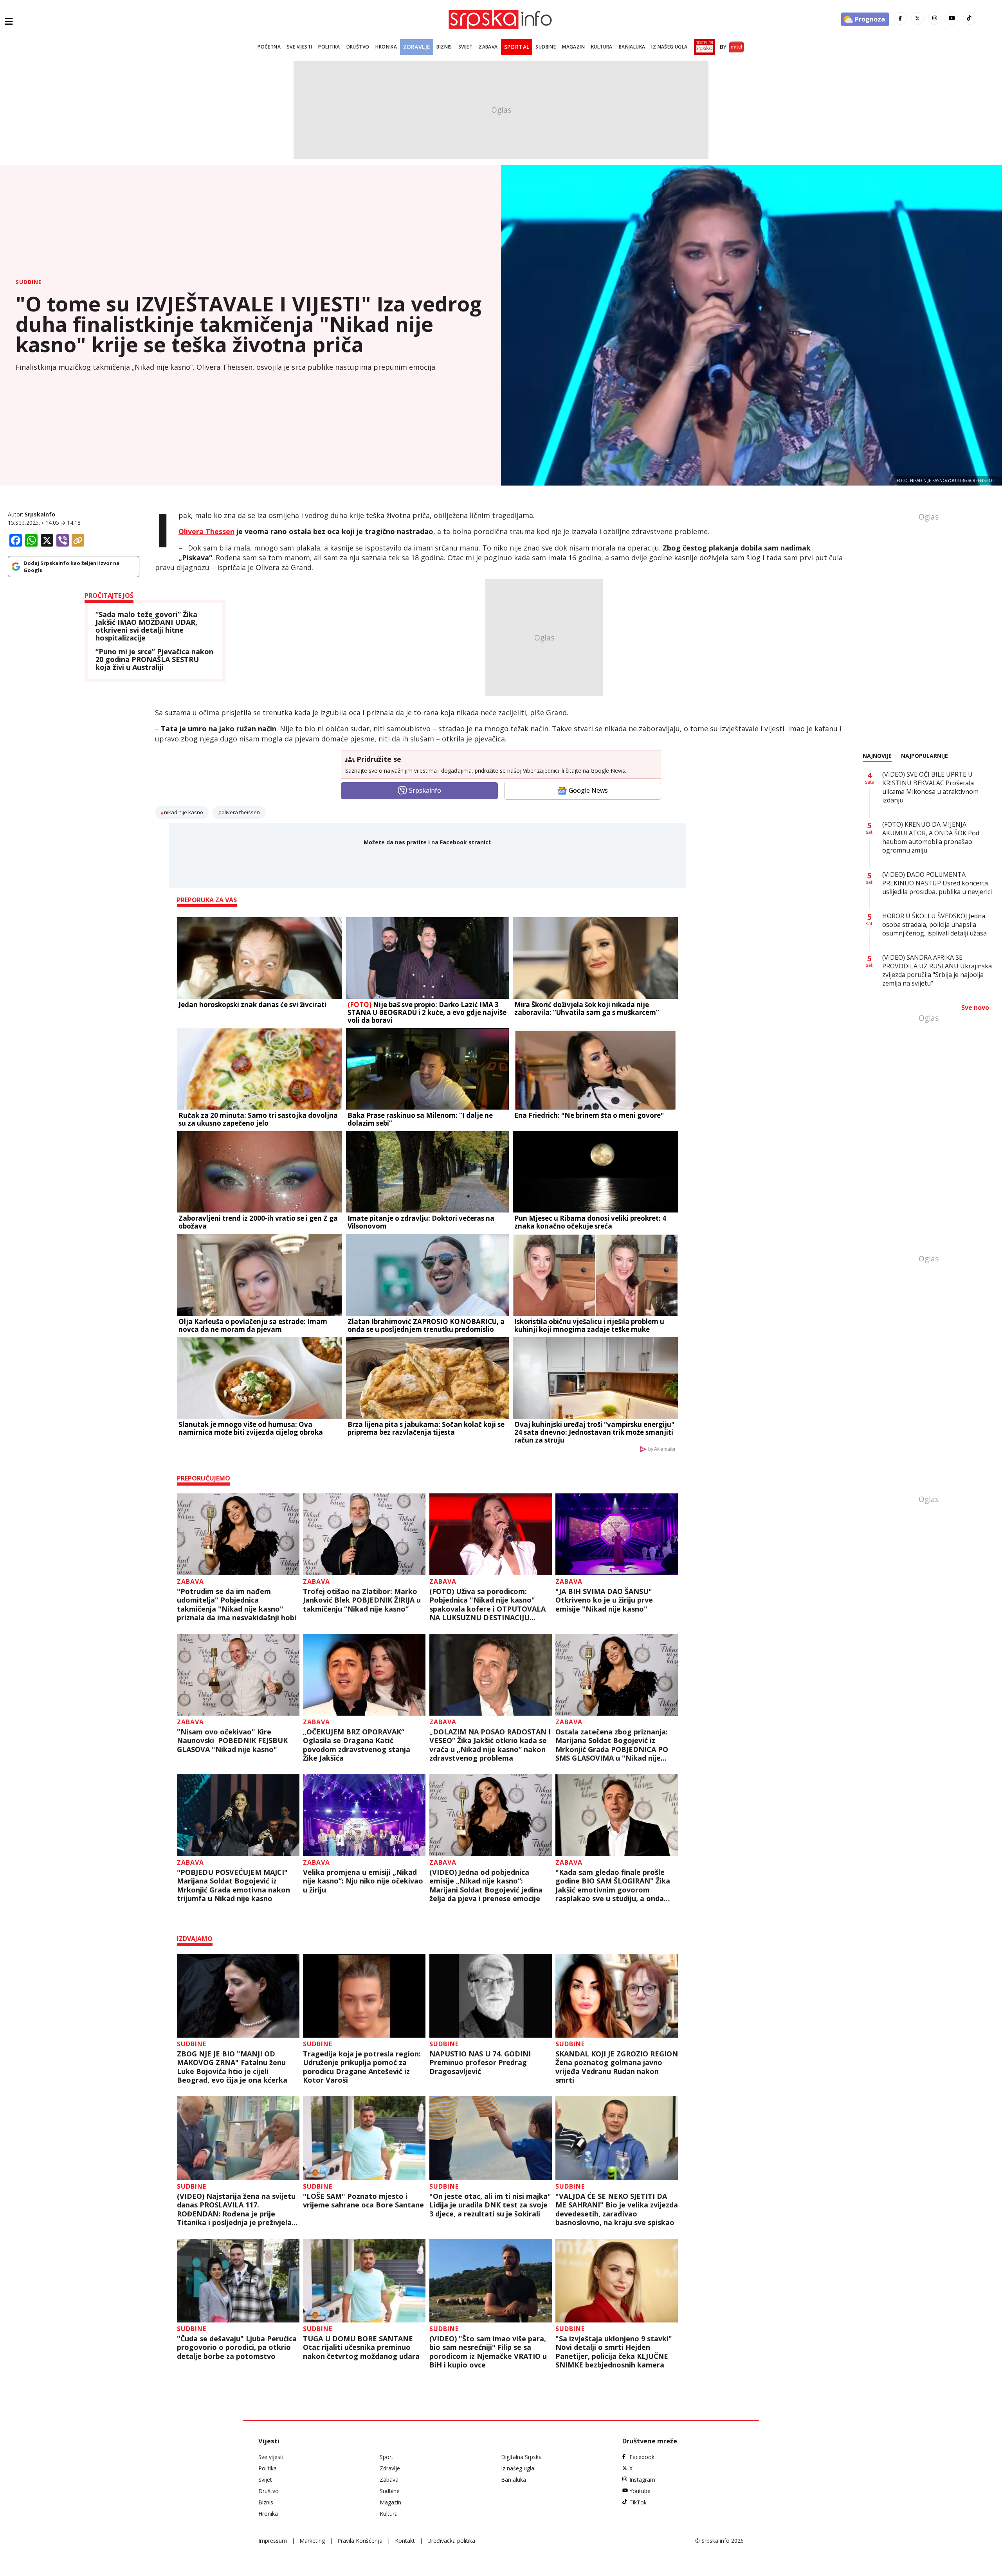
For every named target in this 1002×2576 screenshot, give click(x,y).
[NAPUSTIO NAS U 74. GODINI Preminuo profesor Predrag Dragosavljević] (491, 1996)
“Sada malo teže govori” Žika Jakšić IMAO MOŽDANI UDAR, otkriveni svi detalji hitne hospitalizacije (146, 626)
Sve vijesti (299, 47)
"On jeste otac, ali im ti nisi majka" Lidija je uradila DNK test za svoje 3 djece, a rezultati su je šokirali (490, 2205)
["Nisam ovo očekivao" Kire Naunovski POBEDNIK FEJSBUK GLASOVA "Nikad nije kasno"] (238, 1675)
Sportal (517, 47)
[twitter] (917, 18)
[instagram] (935, 18)
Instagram (642, 2480)
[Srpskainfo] (501, 19)
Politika (329, 47)
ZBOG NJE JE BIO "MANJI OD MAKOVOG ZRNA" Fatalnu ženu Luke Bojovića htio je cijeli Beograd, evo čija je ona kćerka (232, 2067)
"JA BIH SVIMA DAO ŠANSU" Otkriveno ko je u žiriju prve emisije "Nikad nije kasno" (604, 1600)
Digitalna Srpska (521, 2457)
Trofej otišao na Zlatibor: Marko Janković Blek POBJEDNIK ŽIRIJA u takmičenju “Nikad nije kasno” (362, 1600)
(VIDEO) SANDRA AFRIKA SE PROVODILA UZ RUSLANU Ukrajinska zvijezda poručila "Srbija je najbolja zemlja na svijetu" (937, 970)
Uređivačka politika (451, 2541)
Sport (387, 2457)
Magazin (573, 47)
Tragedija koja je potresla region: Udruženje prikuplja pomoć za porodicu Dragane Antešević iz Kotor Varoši (362, 2067)
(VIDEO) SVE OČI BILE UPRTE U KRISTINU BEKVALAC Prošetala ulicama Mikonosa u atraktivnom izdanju (930, 787)
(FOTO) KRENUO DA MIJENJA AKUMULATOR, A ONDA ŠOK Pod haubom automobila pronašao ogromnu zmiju (931, 837)
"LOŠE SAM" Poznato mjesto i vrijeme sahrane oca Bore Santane (363, 2201)
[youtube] (952, 18)
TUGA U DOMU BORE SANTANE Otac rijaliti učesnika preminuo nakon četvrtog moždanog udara (361, 2348)
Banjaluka (632, 47)
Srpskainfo (40, 514)
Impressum (273, 2541)
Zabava (488, 47)
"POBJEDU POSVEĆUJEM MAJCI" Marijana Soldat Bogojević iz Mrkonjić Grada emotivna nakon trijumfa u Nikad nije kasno (233, 1885)
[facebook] (900, 18)
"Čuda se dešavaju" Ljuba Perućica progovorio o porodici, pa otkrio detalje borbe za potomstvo (237, 2348)
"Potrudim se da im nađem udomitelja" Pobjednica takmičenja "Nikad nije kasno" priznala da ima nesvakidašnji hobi (237, 1605)
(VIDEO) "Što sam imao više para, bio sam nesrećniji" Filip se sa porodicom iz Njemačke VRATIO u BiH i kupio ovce (488, 2352)
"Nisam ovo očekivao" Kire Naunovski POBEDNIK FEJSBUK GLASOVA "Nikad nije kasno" (232, 1741)
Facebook (642, 2457)
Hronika (386, 47)
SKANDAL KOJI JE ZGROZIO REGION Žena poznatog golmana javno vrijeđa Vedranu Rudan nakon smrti (617, 2067)
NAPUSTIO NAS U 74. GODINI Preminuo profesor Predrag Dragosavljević (480, 2063)
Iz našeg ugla (669, 47)
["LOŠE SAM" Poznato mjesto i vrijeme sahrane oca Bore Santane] (364, 2138)
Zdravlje (417, 47)
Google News (588, 790)
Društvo (358, 47)
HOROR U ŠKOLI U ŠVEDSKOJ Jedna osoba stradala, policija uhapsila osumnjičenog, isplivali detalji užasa (934, 925)
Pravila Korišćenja (360, 2541)
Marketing (312, 2541)
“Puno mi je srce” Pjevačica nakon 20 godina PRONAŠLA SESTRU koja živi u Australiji (154, 659)
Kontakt (405, 2541)
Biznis (444, 47)
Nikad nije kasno (184, 812)
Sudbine (546, 47)
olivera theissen (241, 812)
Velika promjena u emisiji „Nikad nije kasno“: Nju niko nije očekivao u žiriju (363, 1881)
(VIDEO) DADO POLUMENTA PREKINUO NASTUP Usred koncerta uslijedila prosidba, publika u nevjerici (937, 883)
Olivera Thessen (206, 531)
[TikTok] (969, 18)
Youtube (640, 2491)
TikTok (638, 2502)
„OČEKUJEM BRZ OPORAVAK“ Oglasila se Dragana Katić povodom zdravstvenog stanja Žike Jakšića (357, 1745)
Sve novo (975, 1007)
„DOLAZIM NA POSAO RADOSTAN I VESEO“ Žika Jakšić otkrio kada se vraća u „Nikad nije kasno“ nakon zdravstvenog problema (490, 1745)
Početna (269, 47)
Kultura (602, 47)
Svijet (465, 47)
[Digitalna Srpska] (703, 47)
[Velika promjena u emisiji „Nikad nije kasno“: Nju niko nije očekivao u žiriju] (364, 1815)
